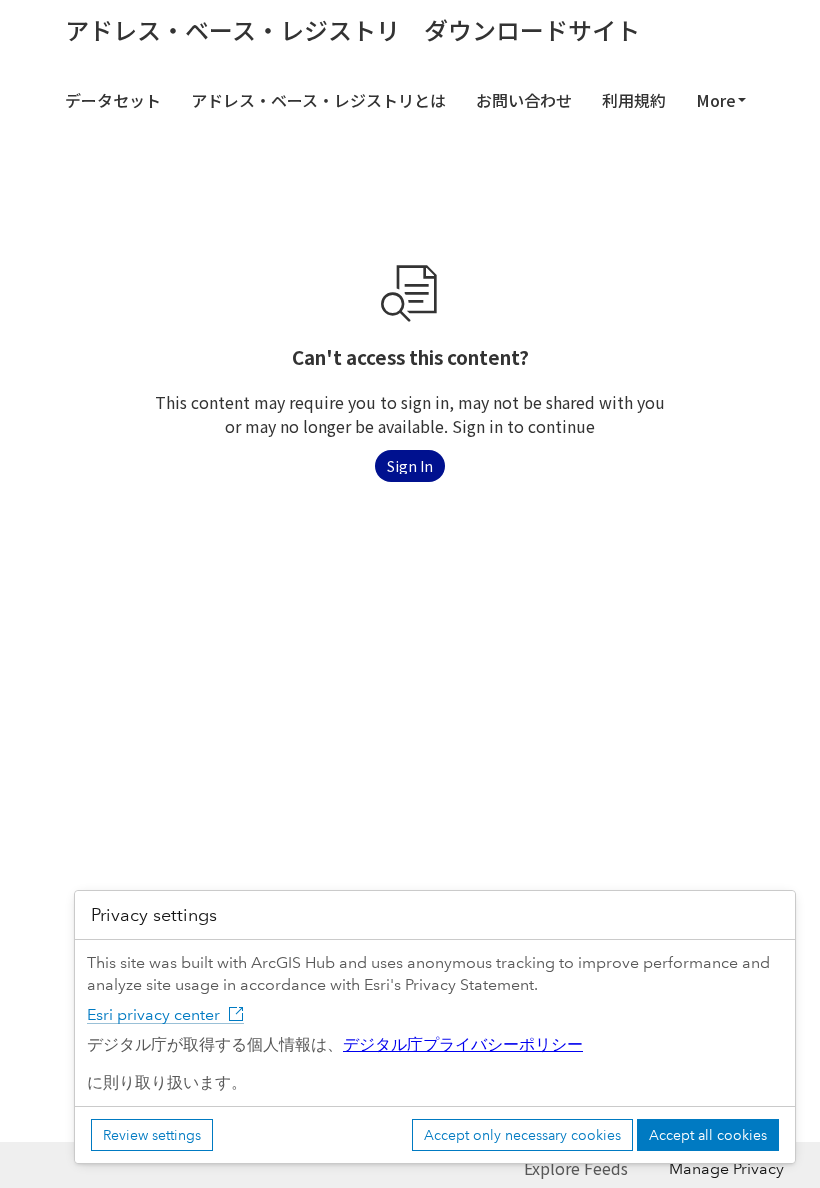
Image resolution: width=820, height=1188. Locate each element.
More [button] (716, 100)
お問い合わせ (524, 100)
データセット (113, 100)
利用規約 (634, 100)
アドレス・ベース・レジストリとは (318, 100)
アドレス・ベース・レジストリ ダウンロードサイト (352, 30)
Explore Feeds (576, 1168)
